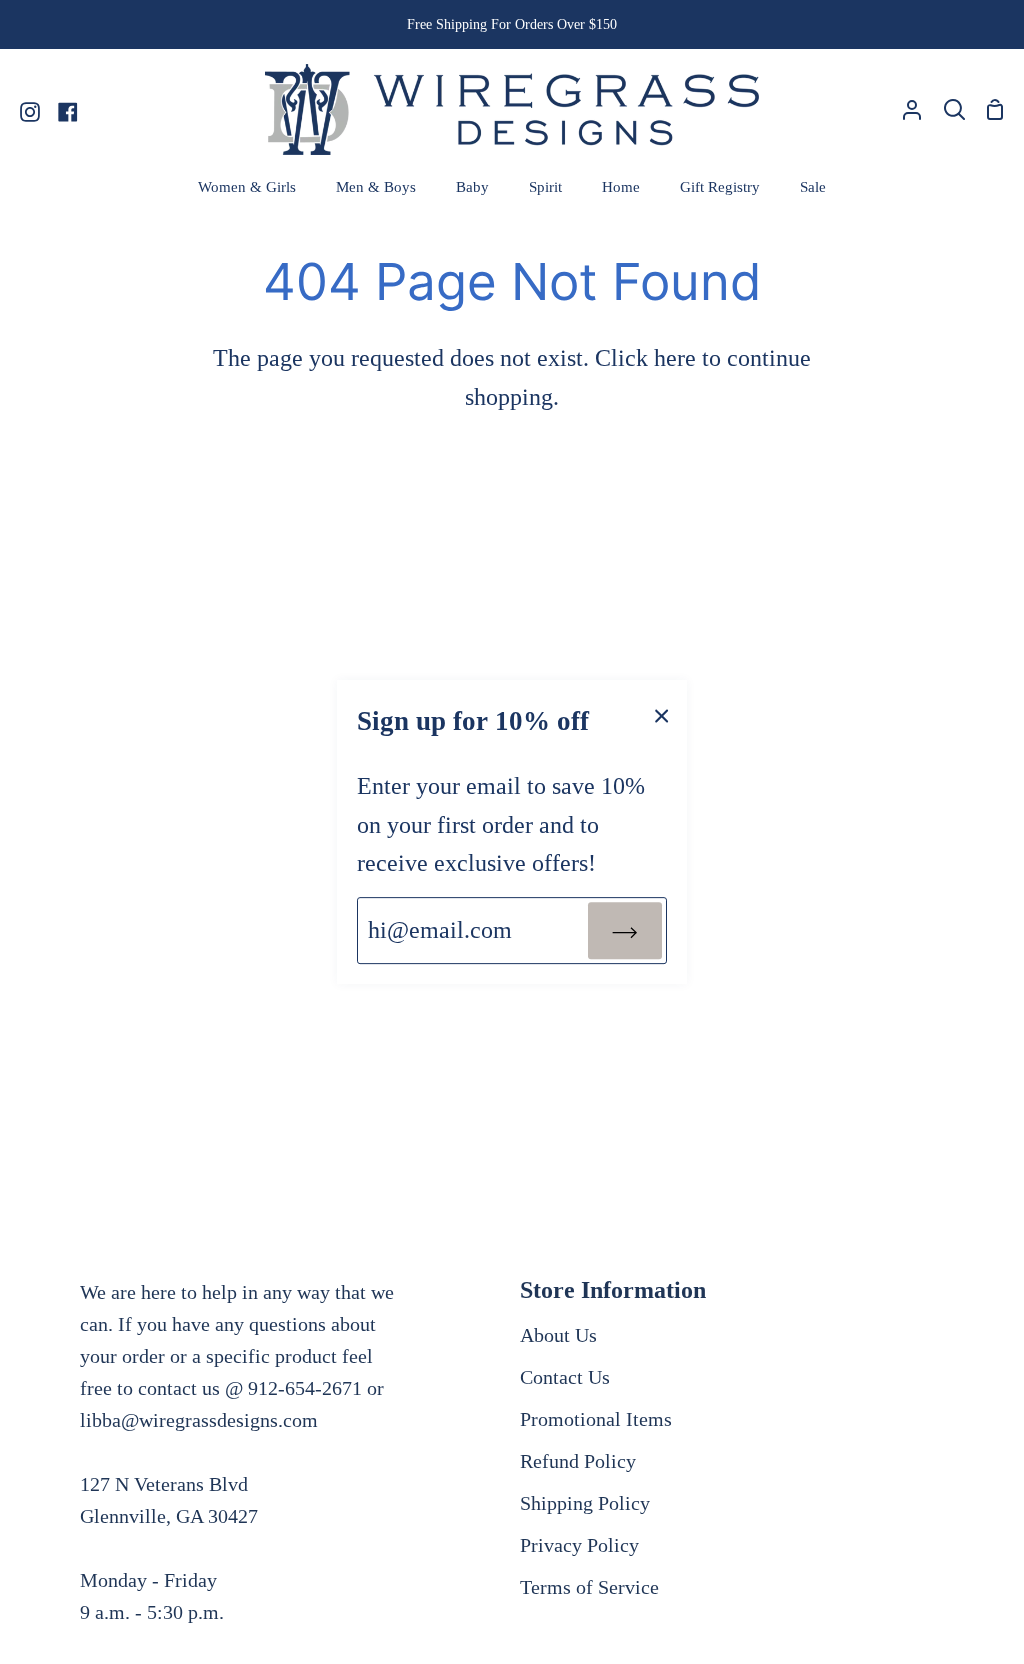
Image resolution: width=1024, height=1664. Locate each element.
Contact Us (565, 1377)
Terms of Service (589, 1587)
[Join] (625, 930)
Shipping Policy (585, 1503)
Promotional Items (596, 1419)
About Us (558, 1335)
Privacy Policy (579, 1545)
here (675, 358)
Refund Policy (578, 1461)
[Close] (662, 714)
